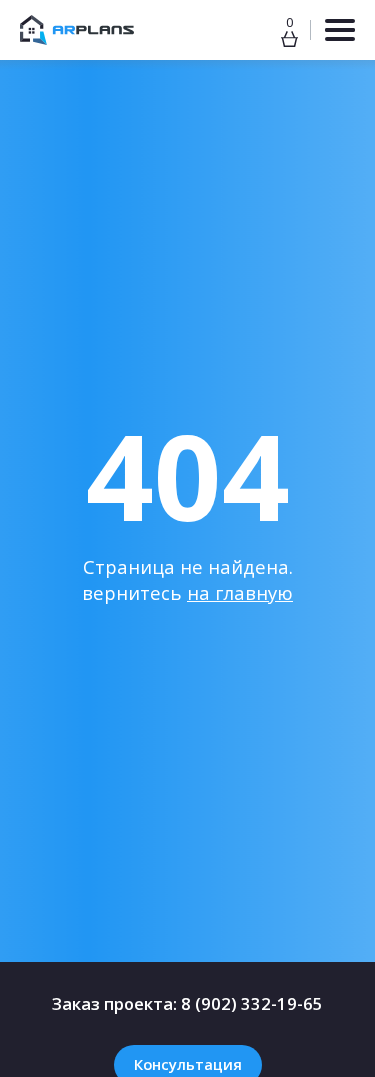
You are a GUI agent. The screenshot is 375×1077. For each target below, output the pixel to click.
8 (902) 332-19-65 (252, 1003)
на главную (240, 592)
